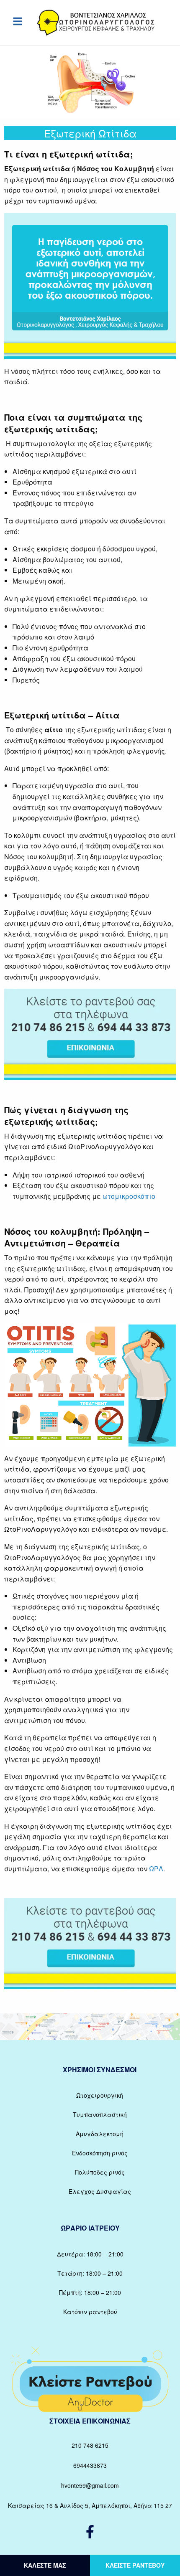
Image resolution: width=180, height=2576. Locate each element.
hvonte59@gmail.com (90, 2485)
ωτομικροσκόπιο (129, 1196)
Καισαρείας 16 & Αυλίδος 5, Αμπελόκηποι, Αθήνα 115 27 (90, 2505)
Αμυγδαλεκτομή (100, 2134)
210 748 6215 (90, 2445)
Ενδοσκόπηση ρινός (100, 2153)
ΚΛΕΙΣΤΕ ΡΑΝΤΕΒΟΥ (135, 2565)
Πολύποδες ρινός (100, 2172)
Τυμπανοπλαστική (100, 2114)
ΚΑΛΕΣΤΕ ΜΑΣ (45, 2565)
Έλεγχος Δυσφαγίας (100, 2191)
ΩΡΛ (156, 1869)
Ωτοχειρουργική (100, 2095)
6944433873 (90, 2465)
